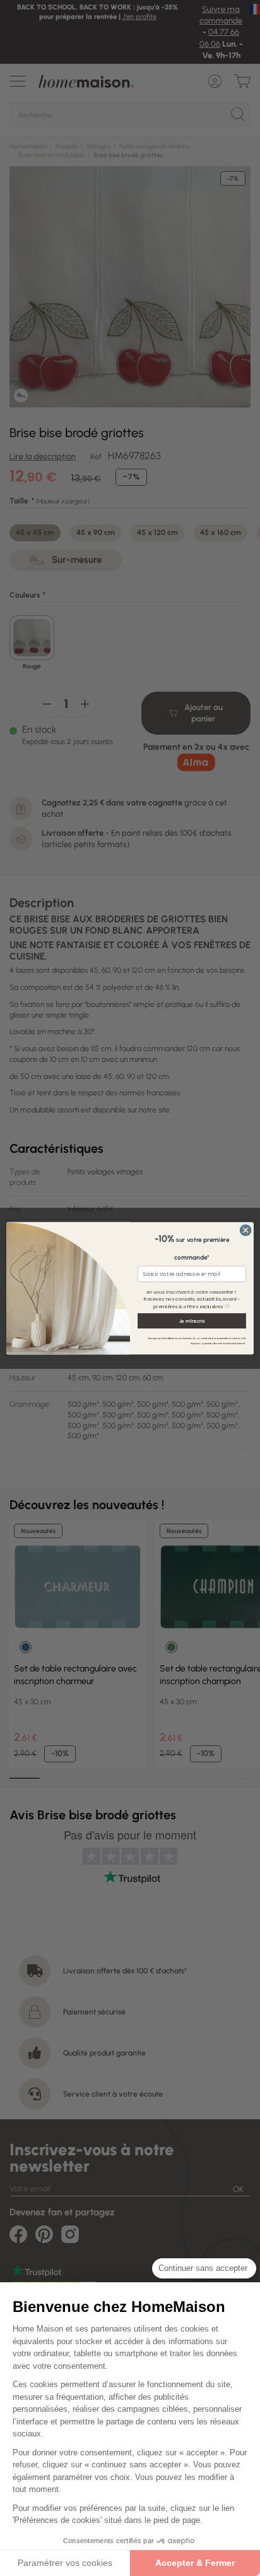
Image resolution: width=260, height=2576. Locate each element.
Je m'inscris (192, 1320)
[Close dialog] (245, 1230)
